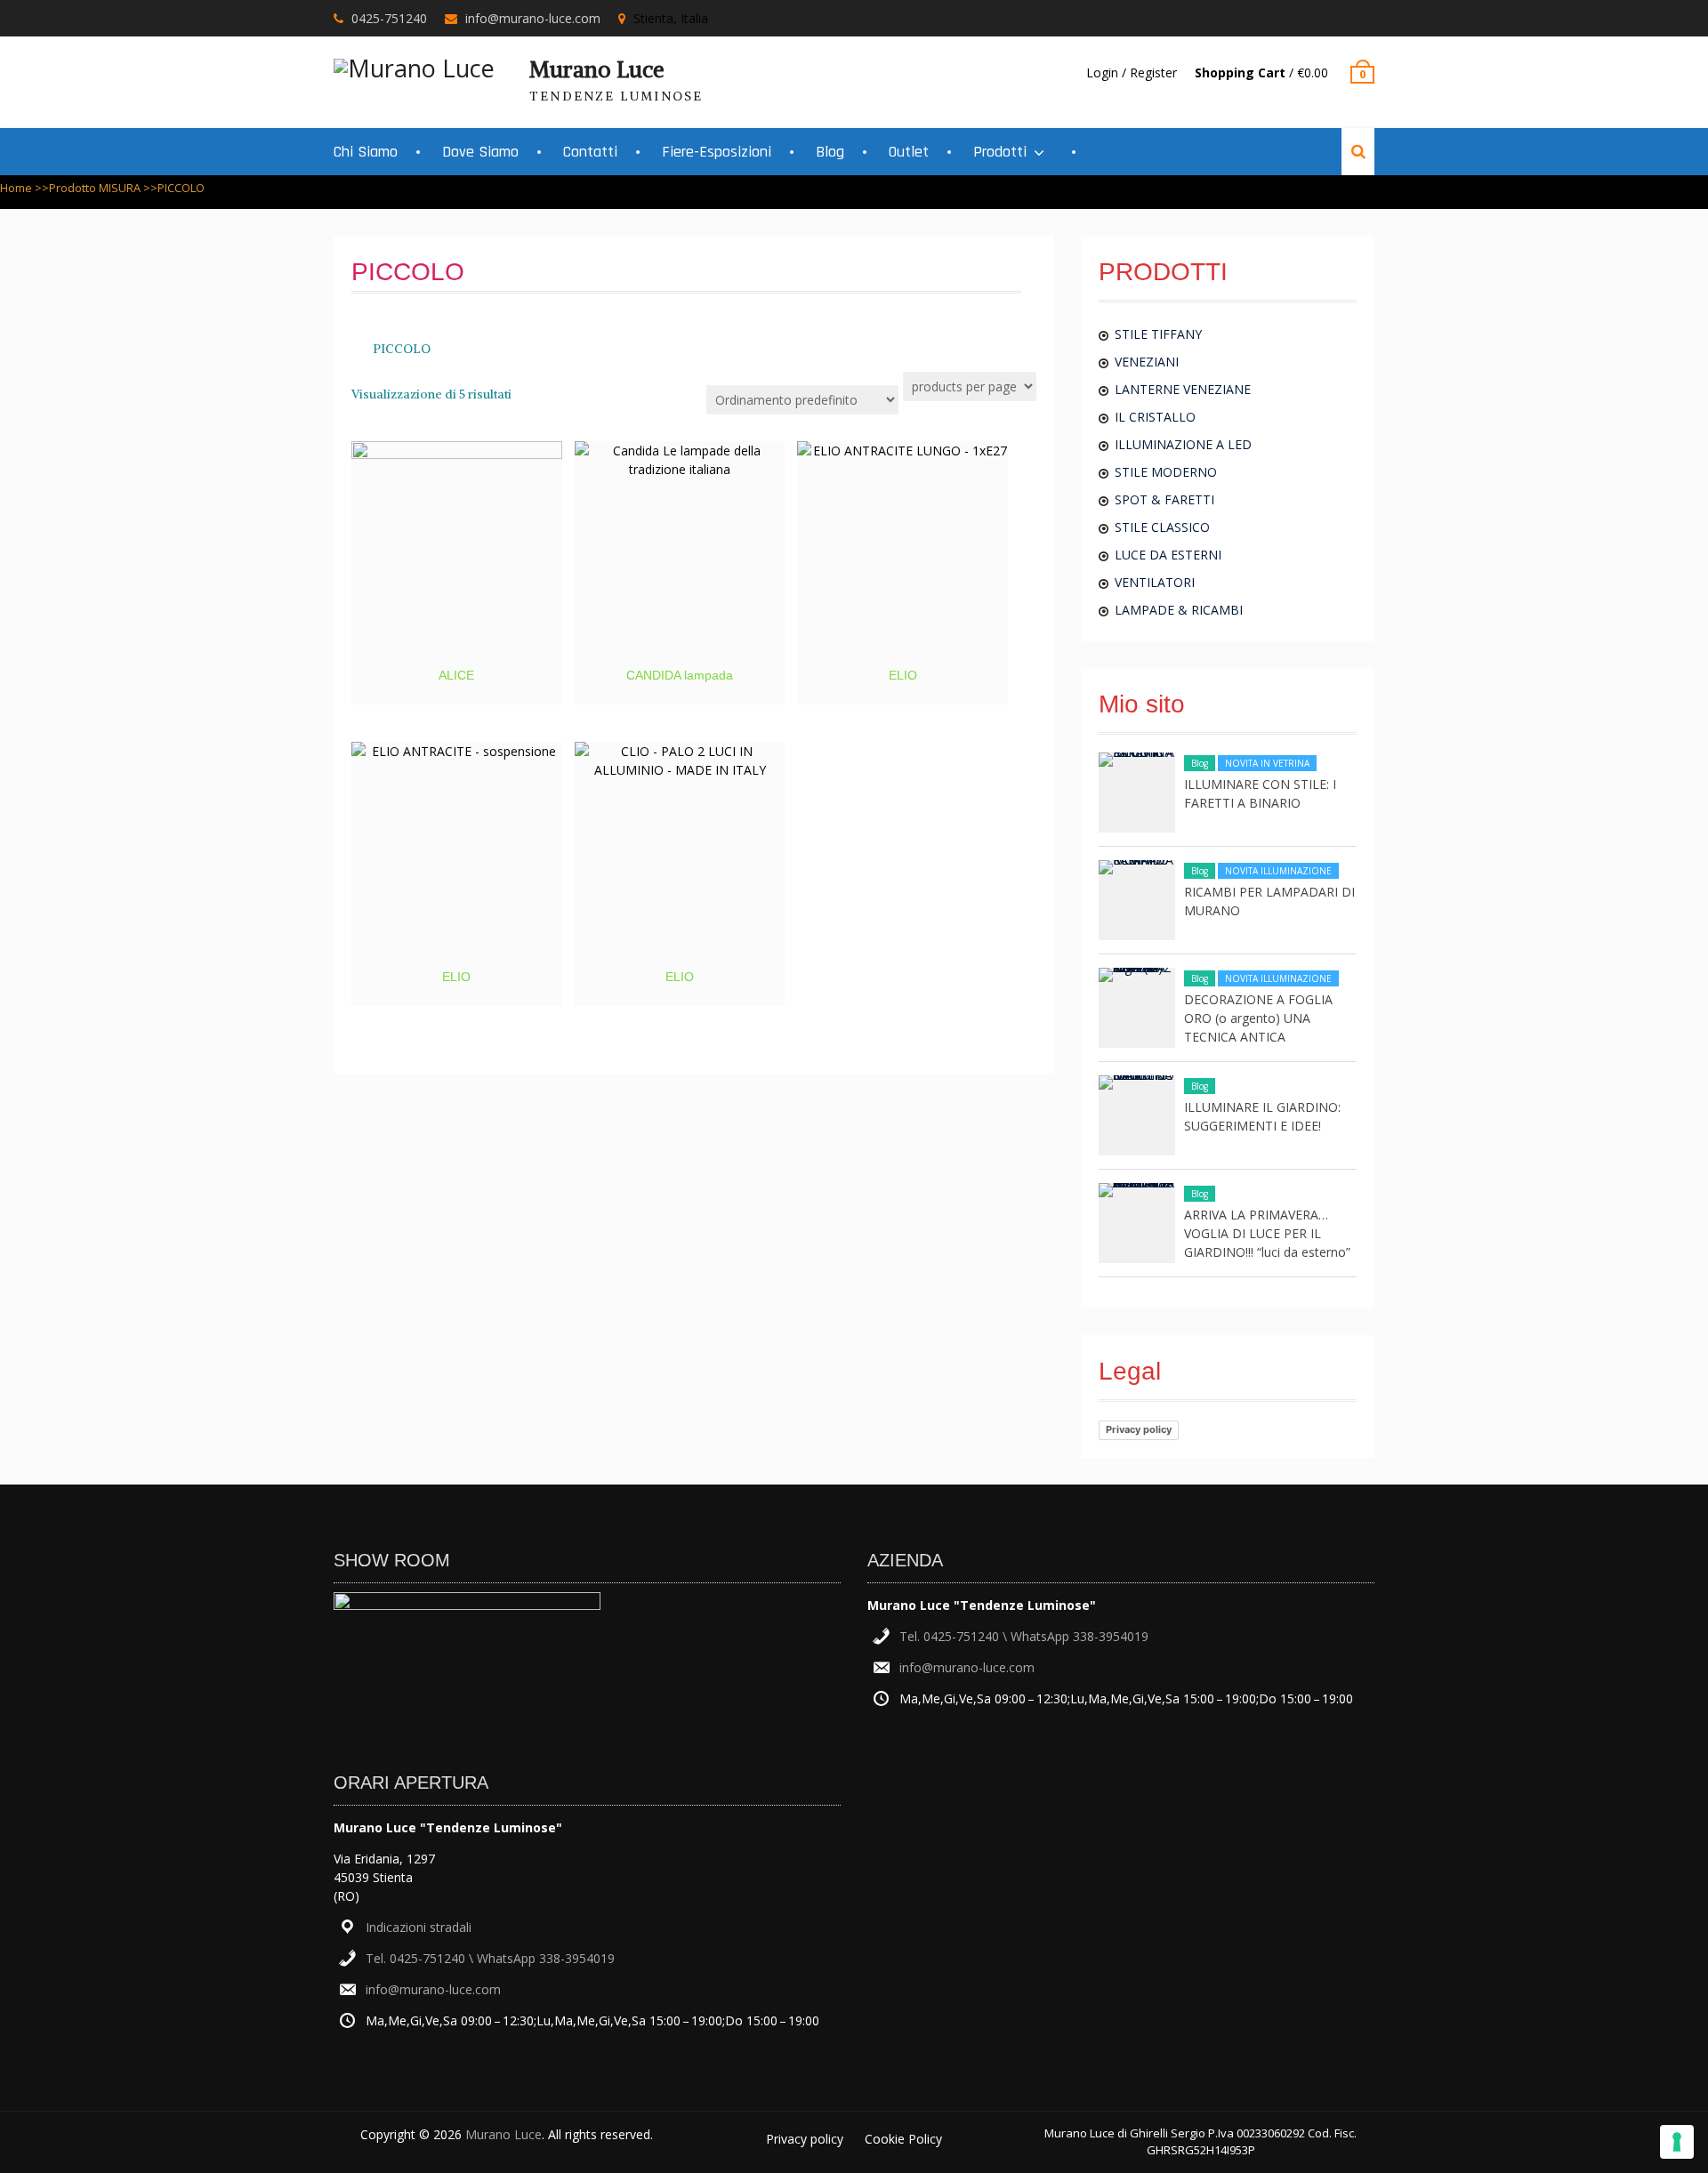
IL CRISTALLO (1155, 417)
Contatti (590, 152)
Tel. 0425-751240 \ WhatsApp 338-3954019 (490, 1958)
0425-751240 (389, 18)
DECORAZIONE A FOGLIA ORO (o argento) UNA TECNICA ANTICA (1258, 1018)
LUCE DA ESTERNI (1168, 555)
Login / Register (1132, 72)
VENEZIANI (1147, 362)
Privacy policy (1139, 1429)
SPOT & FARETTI (1164, 499)
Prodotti (1000, 152)
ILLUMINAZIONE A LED (1183, 444)
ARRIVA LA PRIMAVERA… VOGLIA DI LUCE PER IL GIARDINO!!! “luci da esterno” (1267, 1233)
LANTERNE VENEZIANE (1183, 389)
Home (16, 188)
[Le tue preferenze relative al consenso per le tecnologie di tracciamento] (1677, 2142)
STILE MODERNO (1166, 472)
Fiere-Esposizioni (717, 152)
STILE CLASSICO (1162, 527)
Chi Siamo (366, 152)
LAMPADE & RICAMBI (1179, 610)
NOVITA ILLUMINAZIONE (1278, 871)
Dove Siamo (480, 152)
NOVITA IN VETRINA (1267, 763)
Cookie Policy (903, 2139)
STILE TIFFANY (1158, 334)
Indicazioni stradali (419, 1927)
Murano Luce (597, 69)
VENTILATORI (1155, 582)
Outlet (909, 152)
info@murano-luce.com (533, 18)
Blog (830, 152)
